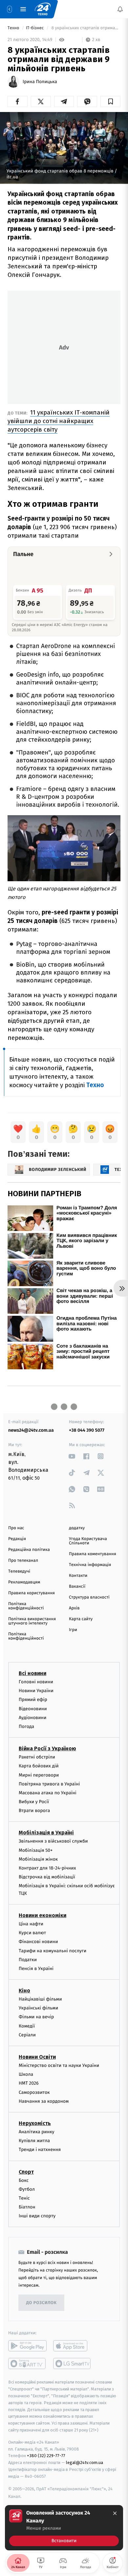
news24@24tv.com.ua (31, 1430)
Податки (28, 1959)
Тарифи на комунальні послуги (53, 1950)
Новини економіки (43, 1915)
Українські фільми (38, 2008)
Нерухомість (35, 2123)
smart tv (27, 2363)
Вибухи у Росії (34, 1802)
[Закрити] (115, 2513)
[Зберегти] (110, 101)
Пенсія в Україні (36, 1968)
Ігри (73, 1630)
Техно (14, 28)
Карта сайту (81, 1619)
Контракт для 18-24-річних (47, 1868)
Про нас (16, 1528)
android (27, 2346)
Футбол (27, 2189)
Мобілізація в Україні (46, 1833)
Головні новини (36, 1682)
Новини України (36, 1691)
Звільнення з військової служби (53, 1841)
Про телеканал (23, 1561)
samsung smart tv (72, 2363)
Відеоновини (33, 1708)
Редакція (17, 1539)
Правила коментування (93, 1554)
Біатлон (27, 2207)
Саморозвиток (34, 2092)
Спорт (26, 2172)
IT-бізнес (35, 28)
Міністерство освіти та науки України (59, 2065)
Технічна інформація (90, 1565)
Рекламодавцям (24, 1582)
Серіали (27, 2035)
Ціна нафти (31, 1924)
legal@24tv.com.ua (85, 2463)
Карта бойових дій (39, 1766)
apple (72, 2346)
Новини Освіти (37, 2057)
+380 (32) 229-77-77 (46, 2456)
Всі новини (32, 1673)
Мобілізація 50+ (36, 1850)
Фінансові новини (38, 1942)
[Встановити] (64, 2528)
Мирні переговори (39, 1775)
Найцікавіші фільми (40, 1999)
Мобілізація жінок (38, 1859)
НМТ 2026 (29, 2083)
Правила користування (32, 1593)
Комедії (27, 2026)
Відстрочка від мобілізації (47, 1877)
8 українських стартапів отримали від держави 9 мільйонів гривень (85, 28)
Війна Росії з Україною (47, 1748)
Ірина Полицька (40, 82)
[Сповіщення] (120, 9)
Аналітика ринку (36, 2131)
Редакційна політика (29, 1550)
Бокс (24, 2180)
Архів (74, 1608)
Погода (26, 1726)
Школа (26, 2074)
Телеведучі (19, 1571)
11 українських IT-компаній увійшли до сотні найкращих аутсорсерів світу (59, 421)
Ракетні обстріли (37, 1757)
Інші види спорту (37, 2216)
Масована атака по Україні (48, 1792)
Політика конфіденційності (26, 1606)
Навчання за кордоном (44, 2101)
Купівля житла (34, 2141)
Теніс (24, 2198)
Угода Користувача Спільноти (88, 1541)
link (72, 1456)
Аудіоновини (32, 1717)
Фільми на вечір (36, 2017)
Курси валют (32, 1933)
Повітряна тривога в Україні (49, 1784)
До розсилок (42, 2303)
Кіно (24, 1991)
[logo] (43, 9)
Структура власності (89, 1597)
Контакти (78, 1576)
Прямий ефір (33, 1700)
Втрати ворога (34, 1811)
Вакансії (77, 1587)
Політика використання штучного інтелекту (32, 1621)
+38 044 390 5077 (87, 1430)
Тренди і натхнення (40, 2150)
